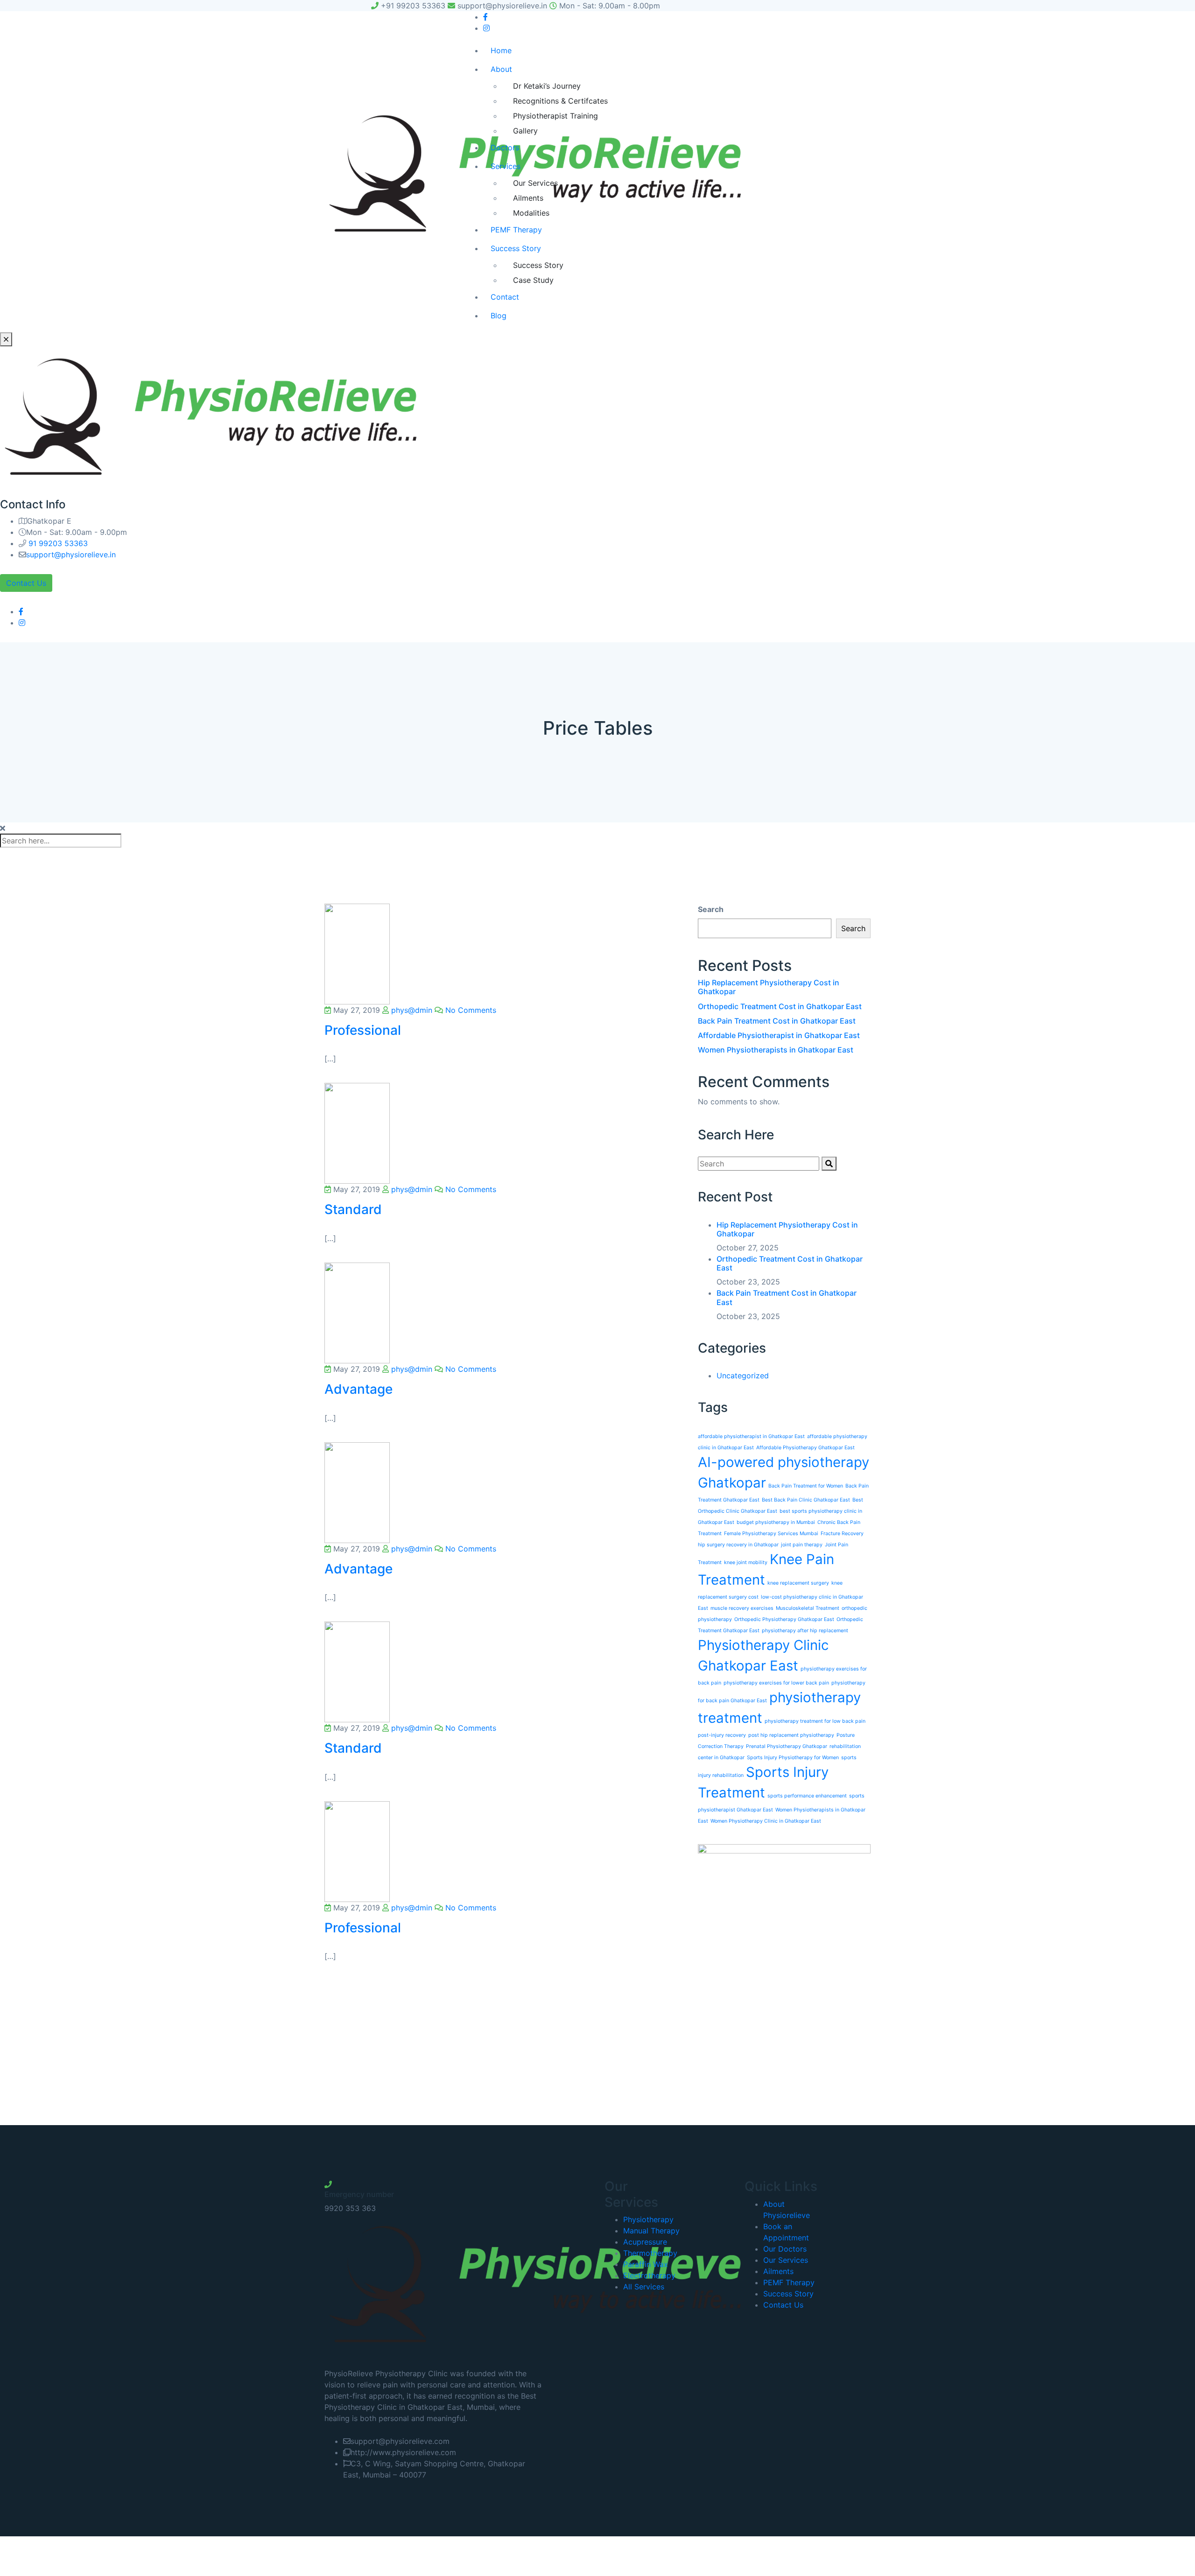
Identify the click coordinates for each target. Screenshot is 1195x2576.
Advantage (358, 1389)
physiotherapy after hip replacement (805, 1631)
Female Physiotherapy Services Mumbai (771, 1534)
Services (506, 166)
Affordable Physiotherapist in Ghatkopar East (779, 1035)
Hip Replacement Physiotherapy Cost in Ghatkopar (769, 987)
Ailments (528, 198)
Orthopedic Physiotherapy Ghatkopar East (784, 1619)
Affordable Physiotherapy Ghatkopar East (805, 1448)
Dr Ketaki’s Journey (547, 86)
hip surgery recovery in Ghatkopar (738, 1545)
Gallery (525, 131)
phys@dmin (411, 1010)
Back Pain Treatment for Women (806, 1486)
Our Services (535, 183)
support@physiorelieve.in (71, 555)
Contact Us (26, 583)
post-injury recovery (722, 1735)
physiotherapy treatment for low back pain (815, 1721)
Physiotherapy (648, 2219)
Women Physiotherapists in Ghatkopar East (776, 1050)
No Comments (470, 1010)
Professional (363, 1030)
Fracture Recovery (842, 1534)
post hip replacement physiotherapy (791, 1735)
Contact (505, 297)
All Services (644, 2287)
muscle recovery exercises (742, 1608)
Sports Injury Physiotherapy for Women (793, 1758)
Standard (353, 1209)
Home (501, 50)
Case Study (533, 280)
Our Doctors (785, 2249)
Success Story (516, 248)
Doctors (505, 147)
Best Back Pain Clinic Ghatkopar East (806, 1500)
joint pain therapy (802, 1545)
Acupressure (645, 2242)
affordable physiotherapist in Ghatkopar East (751, 1436)
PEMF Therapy (516, 230)
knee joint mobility (746, 1562)
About (501, 69)
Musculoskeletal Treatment (808, 1608)
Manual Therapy (651, 2231)
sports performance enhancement (807, 1796)
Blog (499, 316)
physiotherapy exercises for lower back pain (776, 1683)
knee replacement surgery (798, 1583)
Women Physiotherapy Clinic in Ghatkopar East (766, 1821)
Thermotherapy (650, 2253)
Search (711, 909)
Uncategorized (743, 1376)
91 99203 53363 (57, 543)
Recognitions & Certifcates (560, 101)
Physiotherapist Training (555, 116)
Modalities (531, 213)
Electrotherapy (649, 2275)
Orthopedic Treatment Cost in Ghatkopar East (780, 1006)
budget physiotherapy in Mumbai (776, 1522)
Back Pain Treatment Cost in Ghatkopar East (777, 1021)
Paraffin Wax (646, 2264)
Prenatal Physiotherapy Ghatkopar (787, 1746)
